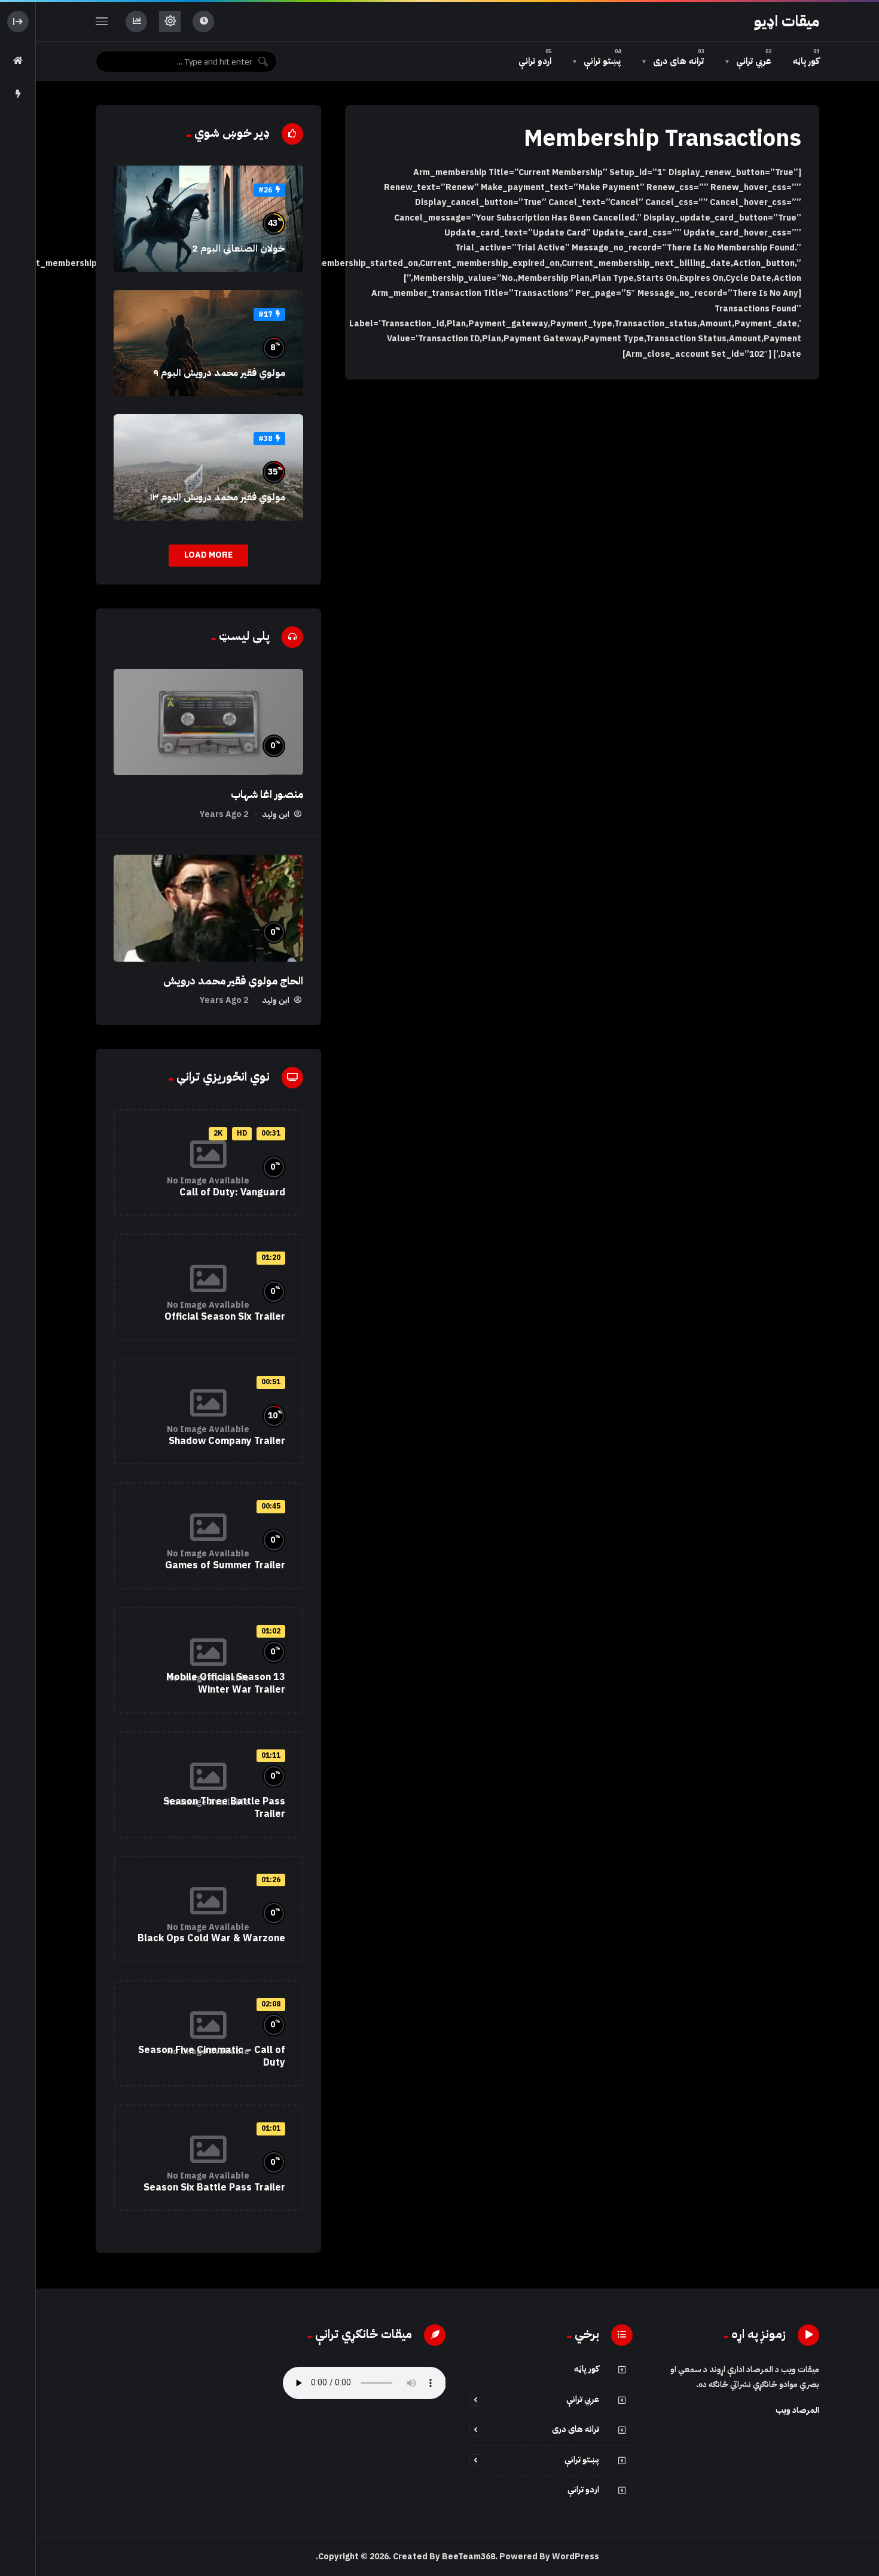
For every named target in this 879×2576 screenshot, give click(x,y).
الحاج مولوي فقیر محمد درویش (233, 981)
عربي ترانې (583, 2399)
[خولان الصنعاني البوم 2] (208, 219)
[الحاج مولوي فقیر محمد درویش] (208, 908)
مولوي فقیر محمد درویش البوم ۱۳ (218, 497)
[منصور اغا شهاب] (208, 722)
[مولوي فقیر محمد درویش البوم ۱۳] (208, 467)
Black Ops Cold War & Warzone (211, 1938)
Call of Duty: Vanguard (232, 1192)
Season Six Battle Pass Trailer (214, 2188)
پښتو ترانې (582, 2460)
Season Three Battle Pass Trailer (224, 1808)
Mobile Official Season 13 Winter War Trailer (226, 1684)
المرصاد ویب (797, 2410)
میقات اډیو (787, 22)
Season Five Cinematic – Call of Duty (212, 2057)
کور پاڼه (587, 2369)
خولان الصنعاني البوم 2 (239, 249)
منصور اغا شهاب (267, 794)
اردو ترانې (583, 2490)
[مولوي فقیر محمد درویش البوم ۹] (208, 343)
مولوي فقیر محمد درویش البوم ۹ (219, 373)
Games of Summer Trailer (225, 1565)
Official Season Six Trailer (225, 1317)
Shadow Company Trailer (227, 1441)
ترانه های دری (576, 2429)
